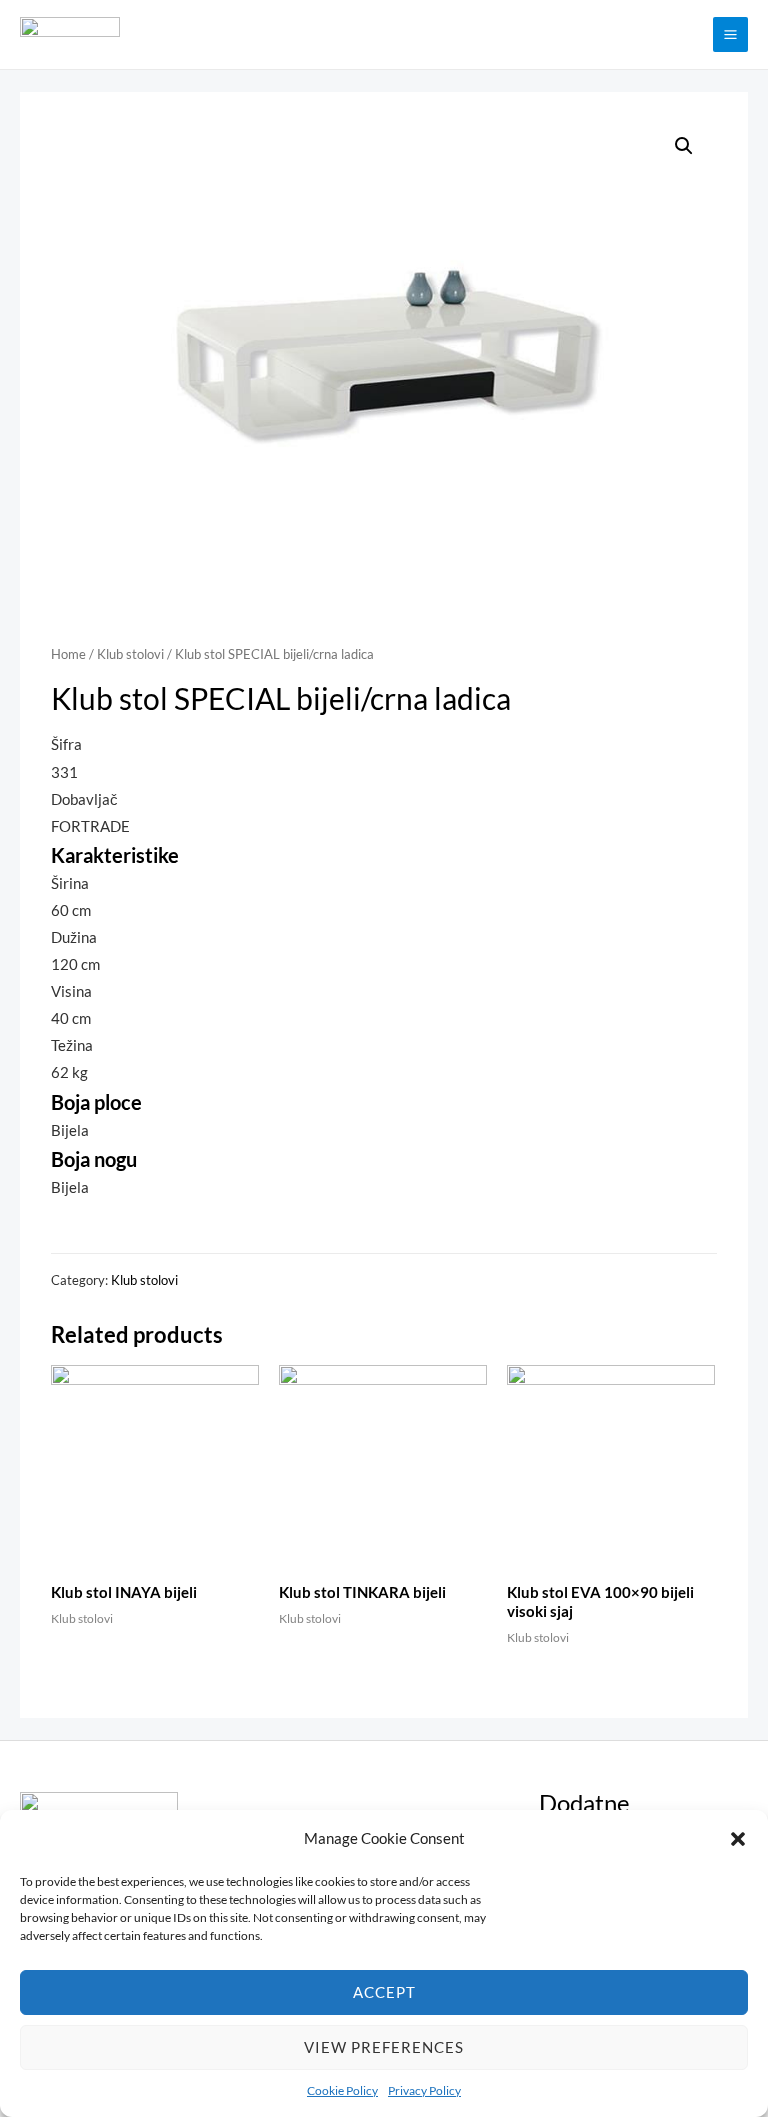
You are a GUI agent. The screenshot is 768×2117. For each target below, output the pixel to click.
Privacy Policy (424, 2090)
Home (68, 654)
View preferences (384, 2047)
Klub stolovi (130, 654)
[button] (738, 1839)
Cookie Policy (342, 2090)
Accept (384, 1992)
